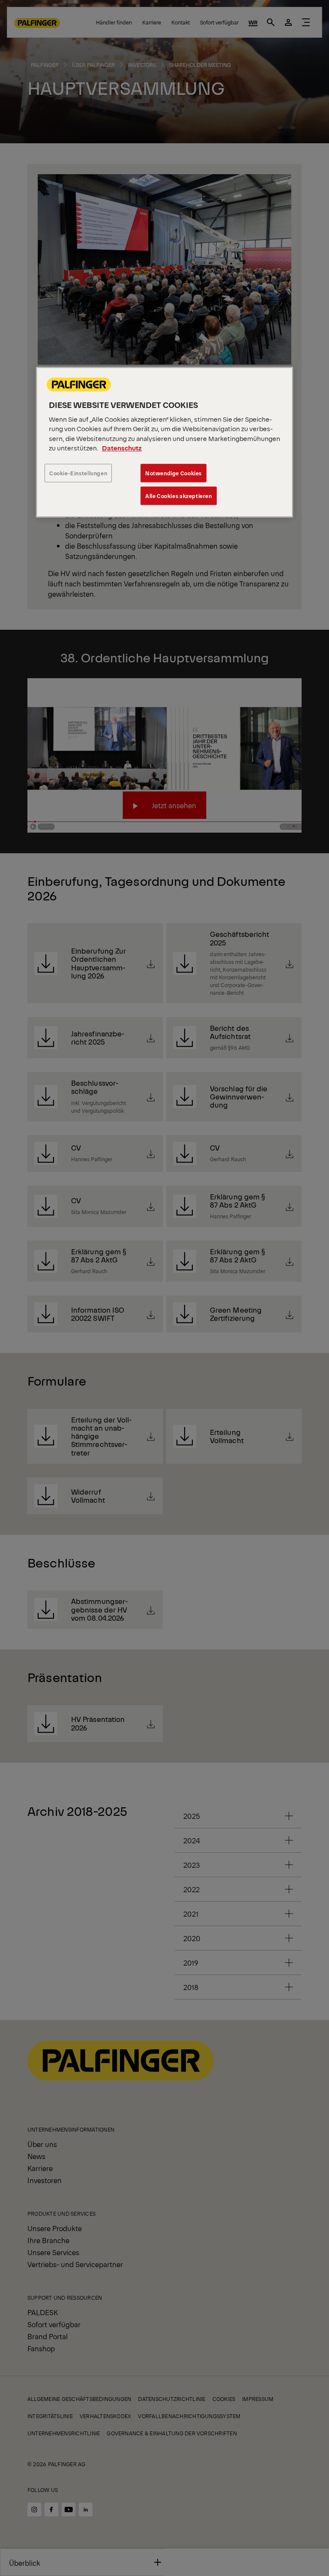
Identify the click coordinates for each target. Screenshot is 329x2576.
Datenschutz (122, 448)
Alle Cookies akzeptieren (179, 496)
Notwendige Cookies (173, 473)
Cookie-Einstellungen (78, 473)
